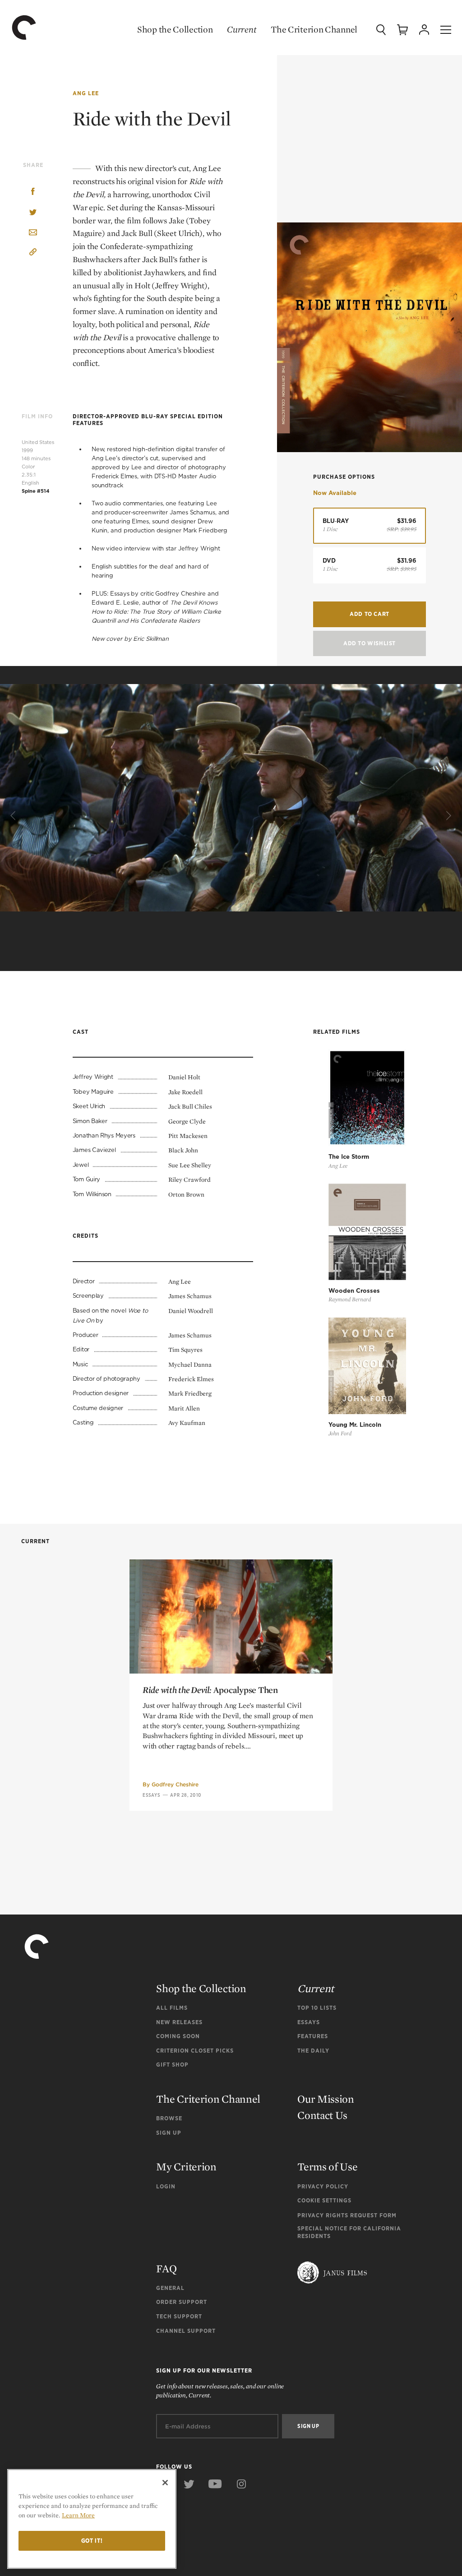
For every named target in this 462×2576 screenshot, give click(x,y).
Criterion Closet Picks (195, 2051)
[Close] (165, 2483)
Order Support (182, 2302)
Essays (152, 1795)
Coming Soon (178, 2036)
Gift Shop (172, 2065)
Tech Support (179, 2316)
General (170, 2288)
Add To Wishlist (370, 643)
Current (242, 29)
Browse (169, 2118)
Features (313, 2036)
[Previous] (14, 816)
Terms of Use (327, 2167)
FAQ (166, 2268)
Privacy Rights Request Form (347, 2215)
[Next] (448, 816)
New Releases (179, 2022)
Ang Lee (86, 93)
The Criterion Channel (314, 29)
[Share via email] (33, 233)
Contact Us (322, 2115)
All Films (172, 2008)
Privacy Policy (323, 2186)
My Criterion (186, 2167)
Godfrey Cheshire (175, 1784)
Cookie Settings (324, 2200)
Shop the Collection (175, 29)
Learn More (78, 2515)
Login (166, 2186)
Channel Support (186, 2331)
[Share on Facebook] (33, 192)
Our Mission (326, 2099)
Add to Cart (370, 614)
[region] (92, 2519)
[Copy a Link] (33, 253)
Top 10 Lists (317, 2008)
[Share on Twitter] (33, 213)
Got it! (92, 2541)
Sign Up (169, 2133)
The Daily (313, 2051)
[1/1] (231, 819)
